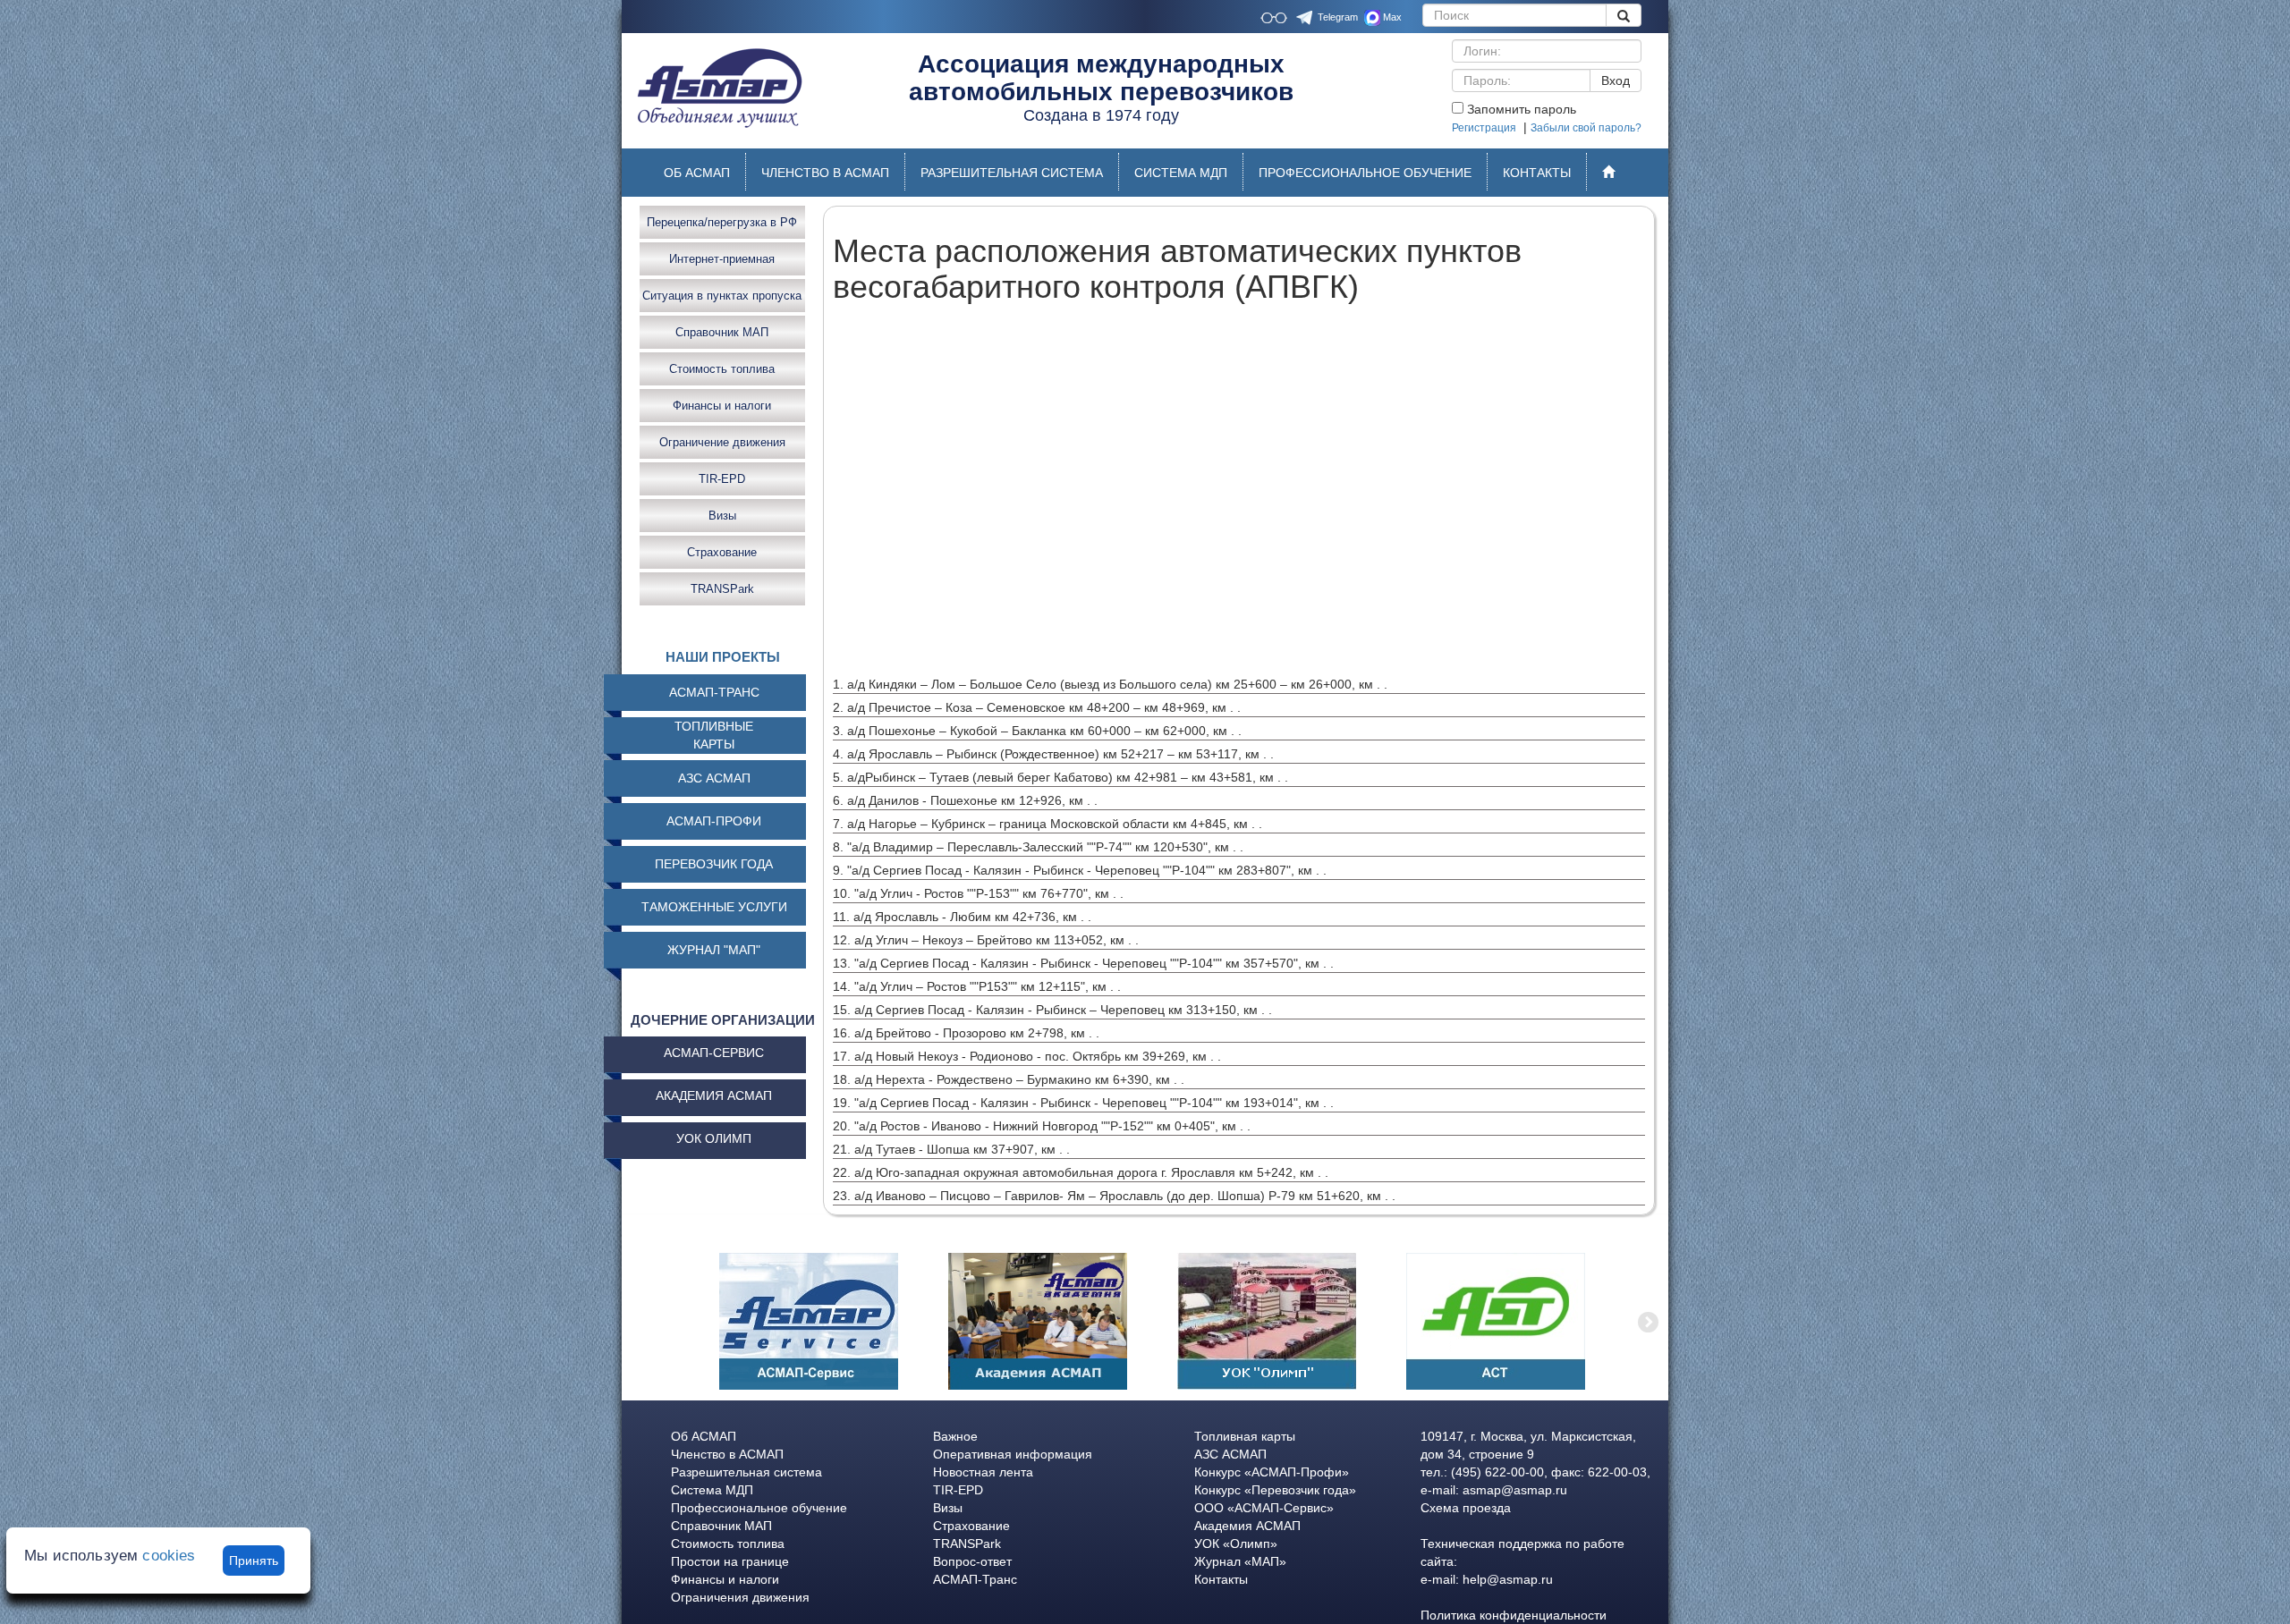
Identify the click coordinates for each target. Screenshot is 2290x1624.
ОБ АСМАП (697, 173)
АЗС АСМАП (714, 778)
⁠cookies (169, 1556)
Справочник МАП (722, 331)
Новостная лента (983, 1472)
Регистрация (1484, 128)
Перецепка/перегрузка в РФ (722, 221)
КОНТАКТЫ (1537, 173)
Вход (1616, 80)
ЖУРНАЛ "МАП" (714, 950)
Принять (254, 1561)
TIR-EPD (722, 478)
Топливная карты (1245, 1436)
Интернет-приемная (722, 258)
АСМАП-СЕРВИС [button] (714, 1053)
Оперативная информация (1013, 1454)
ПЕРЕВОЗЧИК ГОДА (714, 864)
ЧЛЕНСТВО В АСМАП (825, 173)
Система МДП (712, 1490)
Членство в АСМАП (727, 1454)
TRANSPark (722, 588)
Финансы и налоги (722, 405)
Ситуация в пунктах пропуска (722, 295)
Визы (722, 515)
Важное (955, 1436)
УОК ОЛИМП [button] (714, 1138)
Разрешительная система (746, 1472)
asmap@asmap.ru (1515, 1490)
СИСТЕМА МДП (1181, 173)
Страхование (722, 551)
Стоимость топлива (722, 368)
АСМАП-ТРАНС (714, 692)
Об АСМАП (704, 1436)
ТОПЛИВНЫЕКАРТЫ (714, 735)
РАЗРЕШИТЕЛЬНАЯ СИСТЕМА (1012, 173)
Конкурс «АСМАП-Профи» (1272, 1472)
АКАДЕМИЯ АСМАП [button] (714, 1095)
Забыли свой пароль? (1586, 128)
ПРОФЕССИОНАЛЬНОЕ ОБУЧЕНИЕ (1365, 173)
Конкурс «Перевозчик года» (1275, 1490)
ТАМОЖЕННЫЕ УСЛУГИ (714, 907)
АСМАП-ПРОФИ (714, 821)
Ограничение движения (722, 441)
